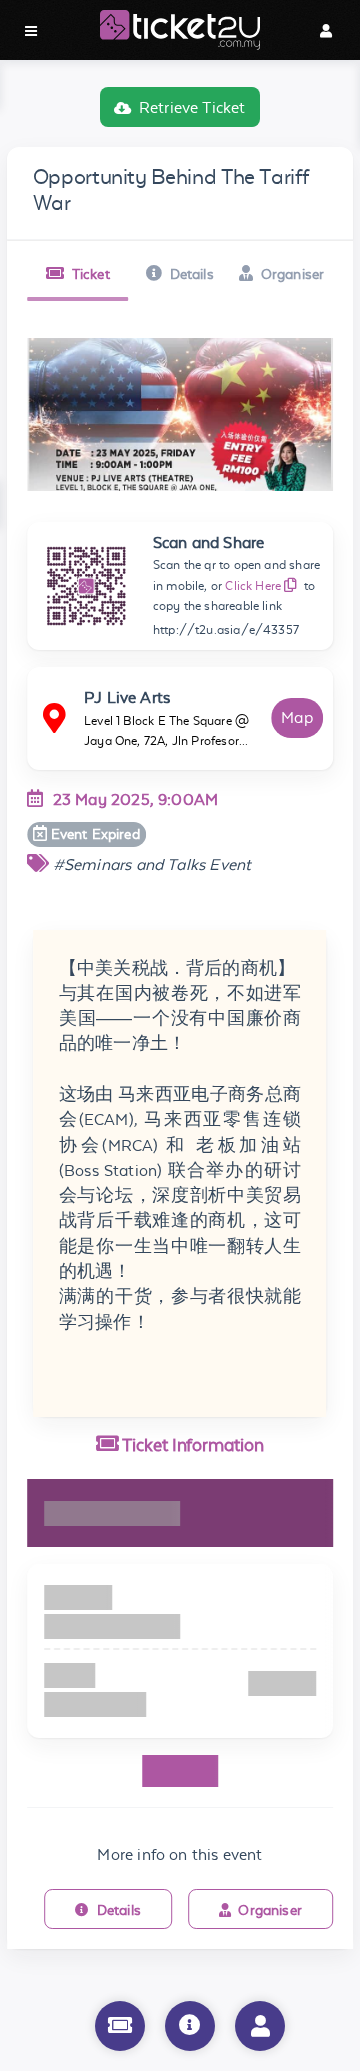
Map (297, 717)
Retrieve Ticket (192, 107)
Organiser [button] (293, 274)
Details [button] (192, 274)
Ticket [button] (91, 274)
